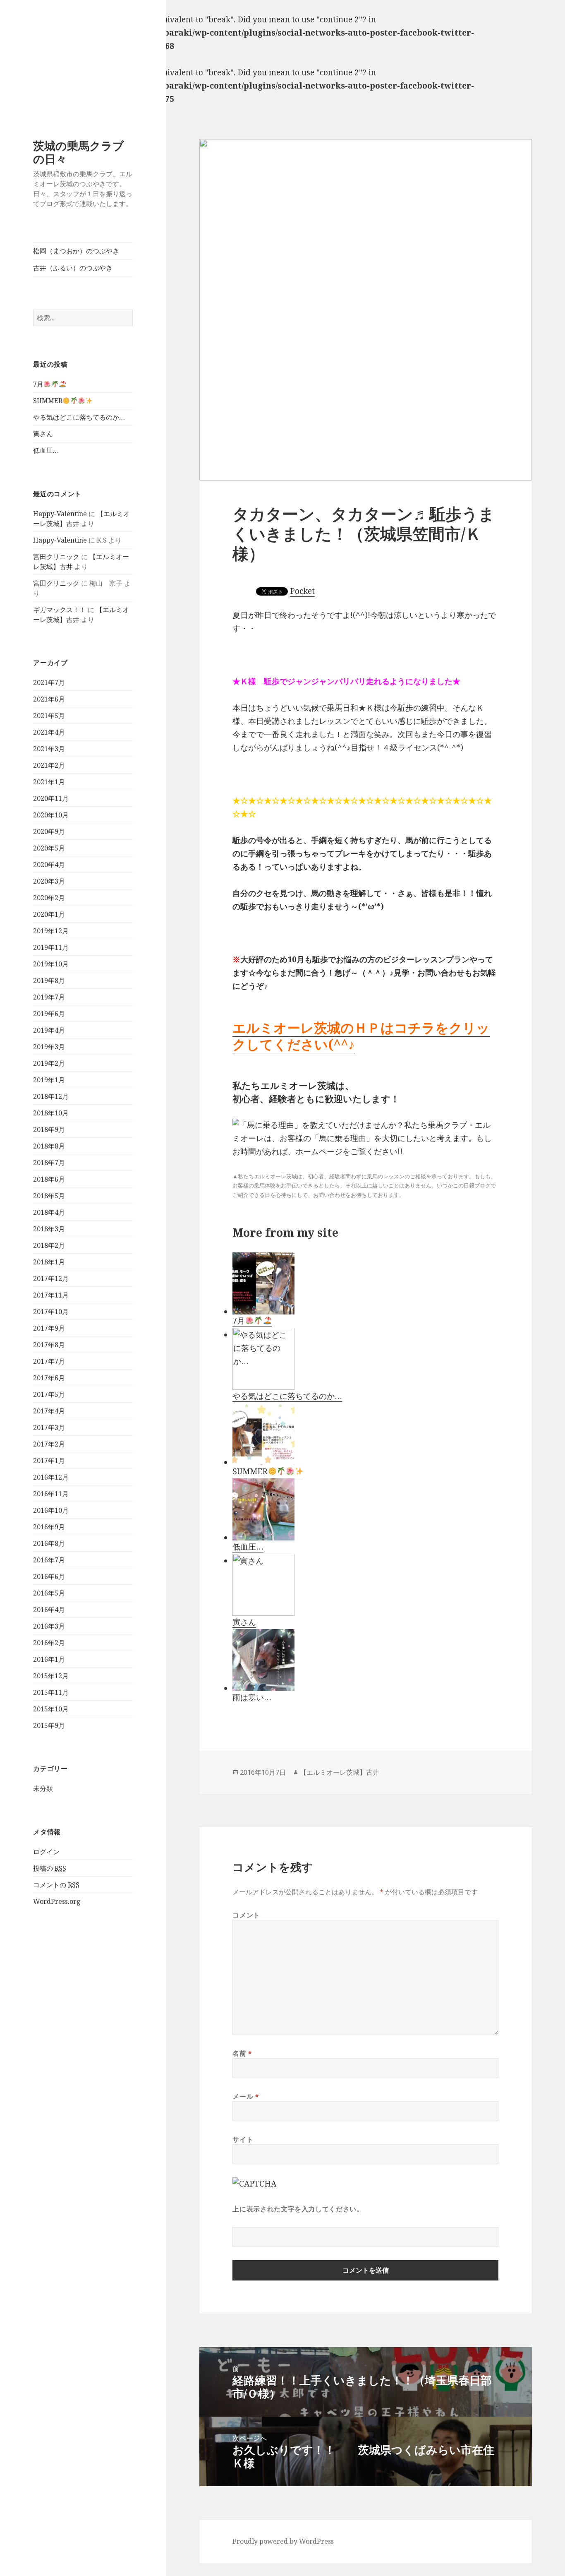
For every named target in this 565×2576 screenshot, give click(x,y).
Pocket (302, 591)
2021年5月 (49, 716)
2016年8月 (49, 1543)
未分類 (43, 1788)
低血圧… (46, 450)
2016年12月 (51, 1477)
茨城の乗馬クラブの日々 (79, 152)
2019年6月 (49, 1014)
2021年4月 (49, 732)
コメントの (56, 1885)
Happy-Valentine (60, 514)
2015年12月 (51, 1676)
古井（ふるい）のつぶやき (73, 268)
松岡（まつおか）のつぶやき (76, 251)
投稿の (50, 1868)
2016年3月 (49, 1626)
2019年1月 (49, 1080)
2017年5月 (49, 1394)
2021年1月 (49, 782)
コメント (246, 1915)
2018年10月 (51, 1113)
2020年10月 (51, 815)
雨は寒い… (252, 1697)
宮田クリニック (56, 557)
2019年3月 (49, 1047)
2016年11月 (51, 1494)
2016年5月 (49, 1593)
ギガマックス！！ (60, 610)
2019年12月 (51, 931)
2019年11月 (51, 947)
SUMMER (48, 401)
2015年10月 (51, 1709)
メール (246, 2096)
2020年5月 (49, 848)
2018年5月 (49, 1196)
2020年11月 (51, 798)
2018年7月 (49, 1163)
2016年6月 (49, 1576)
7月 (38, 384)
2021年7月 (49, 682)
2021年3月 (49, 749)
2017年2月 (49, 1444)
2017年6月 (49, 1378)
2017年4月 (49, 1411)
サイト (243, 2139)
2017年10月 (51, 1312)
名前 (242, 2053)
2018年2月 (49, 1245)
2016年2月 (49, 1643)
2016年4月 (49, 1610)
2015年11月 (51, 1692)
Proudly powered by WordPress (283, 2541)
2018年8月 (49, 1146)
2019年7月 (49, 997)
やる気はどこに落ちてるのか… (79, 417)
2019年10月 (51, 964)
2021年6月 (49, 699)
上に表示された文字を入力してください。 (298, 2209)
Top (7, 2569)
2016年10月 (51, 1510)
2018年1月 (49, 1262)
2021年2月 (49, 765)
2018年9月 (49, 1129)
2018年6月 (49, 1179)
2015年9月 (49, 1725)
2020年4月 (49, 865)
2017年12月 (51, 1278)
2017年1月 (49, 1461)
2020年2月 (49, 898)
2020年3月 (49, 881)
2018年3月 (49, 1229)
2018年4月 (49, 1212)
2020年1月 (49, 914)
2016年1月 (49, 1659)
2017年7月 (49, 1361)
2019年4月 (49, 1030)
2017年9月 (49, 1328)
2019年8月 (49, 980)
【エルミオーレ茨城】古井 (340, 1772)
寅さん (43, 434)
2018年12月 (51, 1096)
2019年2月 (49, 1063)
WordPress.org (57, 1901)
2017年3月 (49, 1427)
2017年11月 (51, 1295)
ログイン (46, 1852)
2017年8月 (49, 1345)
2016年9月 (49, 1527)
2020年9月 (49, 831)
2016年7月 (49, 1560)
